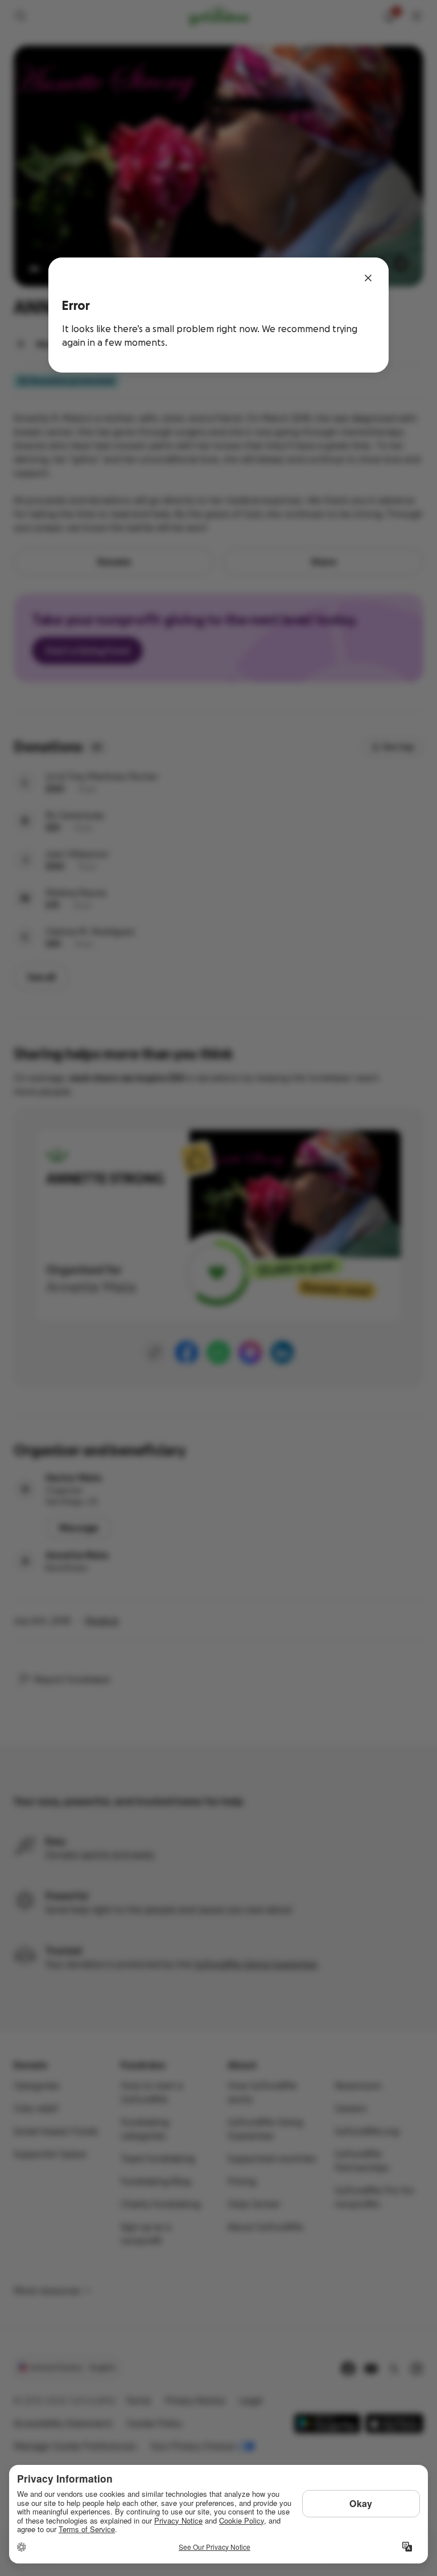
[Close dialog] (368, 278)
